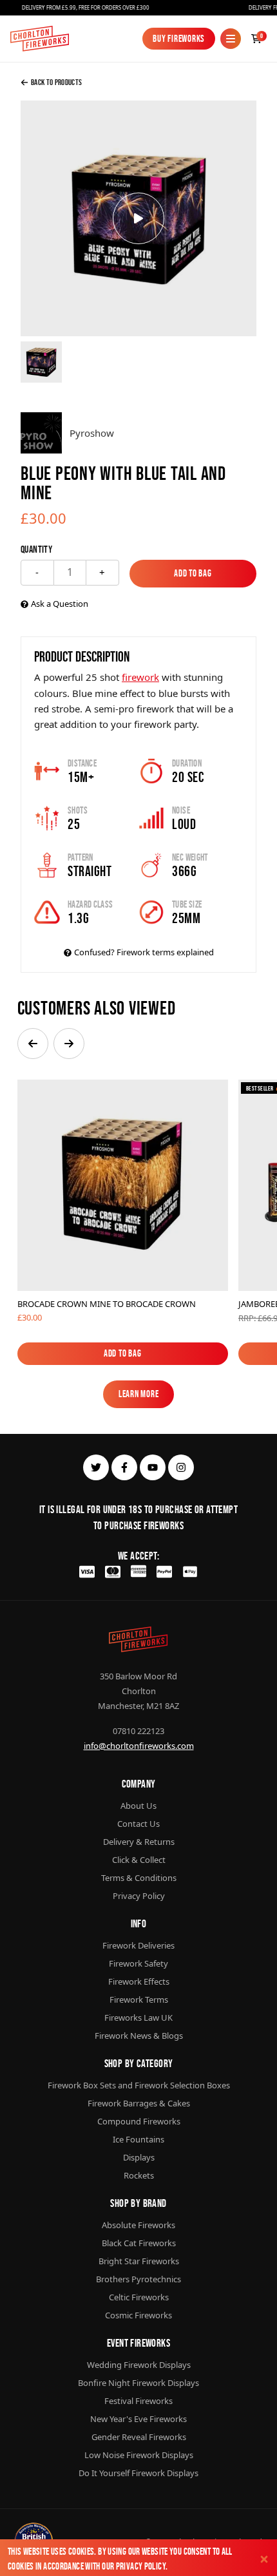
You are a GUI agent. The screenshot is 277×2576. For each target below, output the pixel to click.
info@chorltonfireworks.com (139, 1746)
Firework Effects (139, 1981)
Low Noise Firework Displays (139, 2455)
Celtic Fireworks (139, 2297)
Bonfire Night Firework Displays (138, 2383)
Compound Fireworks (139, 2121)
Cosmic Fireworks (138, 2315)
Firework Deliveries (138, 1945)
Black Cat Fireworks (139, 2243)
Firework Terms (139, 1999)
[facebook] (124, 1467)
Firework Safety (138, 1963)
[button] (33, 1044)
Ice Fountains (138, 2139)
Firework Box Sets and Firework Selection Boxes (139, 2085)
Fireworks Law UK (138, 2018)
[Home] (40, 39)
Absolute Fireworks (138, 2225)
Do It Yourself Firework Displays (138, 2473)
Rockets (139, 2175)
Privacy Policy (141, 2566)
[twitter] (96, 1467)
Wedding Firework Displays (139, 2365)
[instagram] (181, 1467)
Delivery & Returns (139, 1842)
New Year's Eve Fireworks (138, 2419)
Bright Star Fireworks (139, 2261)
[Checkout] (256, 39)
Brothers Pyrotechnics (138, 2279)
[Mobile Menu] (231, 39)
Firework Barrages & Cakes (139, 2103)
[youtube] (153, 1467)
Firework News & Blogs (139, 2036)
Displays (139, 2157)
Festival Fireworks (138, 2401)
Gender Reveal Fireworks (139, 2437)
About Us (138, 1806)
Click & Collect (139, 1860)
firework (140, 677)
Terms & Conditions (139, 1878)
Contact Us (138, 1824)
